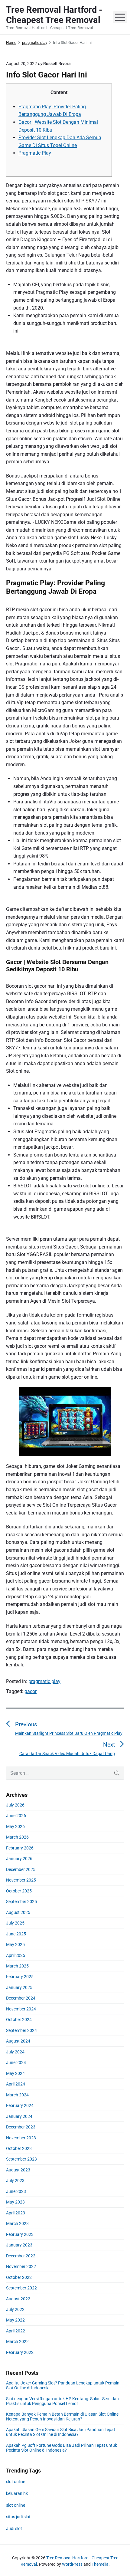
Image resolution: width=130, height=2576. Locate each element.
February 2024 (20, 2105)
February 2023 (20, 2234)
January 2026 (19, 1859)
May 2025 (15, 1944)
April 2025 (16, 1955)
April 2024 (16, 2084)
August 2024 (18, 2041)
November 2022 (21, 2266)
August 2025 (18, 1912)
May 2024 (15, 2073)
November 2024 (21, 2009)
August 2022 (18, 2299)
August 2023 (18, 2170)
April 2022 (16, 2331)
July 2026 (15, 1805)
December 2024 (21, 1998)
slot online (16, 2482)
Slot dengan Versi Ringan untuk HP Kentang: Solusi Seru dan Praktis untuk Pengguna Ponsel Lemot (62, 2401)
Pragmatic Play (35, 153)
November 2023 (21, 2138)
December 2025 (21, 1869)
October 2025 (19, 1891)
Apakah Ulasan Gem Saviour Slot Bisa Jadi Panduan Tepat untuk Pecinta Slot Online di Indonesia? (61, 2432)
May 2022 (15, 2320)
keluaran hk (17, 2493)
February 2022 (20, 2352)
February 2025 (20, 1977)
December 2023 (21, 2127)
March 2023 (17, 2223)
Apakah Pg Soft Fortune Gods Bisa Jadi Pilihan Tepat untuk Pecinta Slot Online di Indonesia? (62, 2448)
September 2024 (21, 2030)
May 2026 (15, 1826)
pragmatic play (44, 1681)
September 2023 (21, 2159)
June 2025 (16, 1934)
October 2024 (19, 2020)
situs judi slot (18, 2517)
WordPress (72, 2564)
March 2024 (17, 2095)
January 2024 (19, 2116)
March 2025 (17, 1966)
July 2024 (15, 2052)
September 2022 (21, 2288)
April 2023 (16, 2213)
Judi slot (14, 2528)
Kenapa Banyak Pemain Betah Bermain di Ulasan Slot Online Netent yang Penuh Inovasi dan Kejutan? (62, 2417)
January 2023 (19, 2245)
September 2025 (21, 1902)
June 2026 (16, 1816)
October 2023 (19, 2148)
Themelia (100, 2564)
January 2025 (19, 1987)
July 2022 (15, 2309)
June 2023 (16, 2191)
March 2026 (17, 1837)
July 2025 (15, 1923)
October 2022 (19, 2277)
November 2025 (21, 1880)
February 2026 (20, 1848)
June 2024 (16, 2062)
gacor (31, 1691)
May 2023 (15, 2202)
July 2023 (15, 2181)
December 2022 (21, 2256)
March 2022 (17, 2341)
